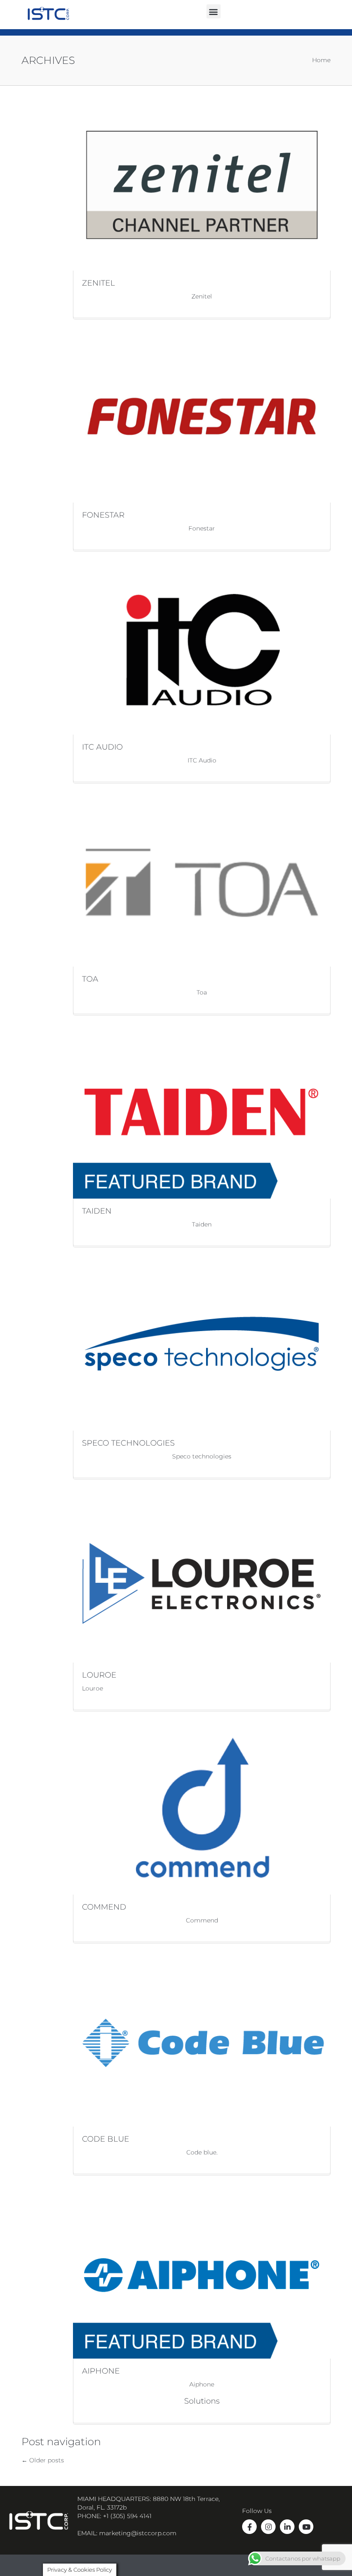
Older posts (43, 2460)
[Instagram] (268, 2527)
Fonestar (103, 515)
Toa (90, 979)
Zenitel (99, 283)
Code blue (106, 2139)
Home (321, 60)
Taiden (97, 1211)
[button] (214, 11)
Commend (104, 1907)
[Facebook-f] (249, 2527)
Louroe (99, 1675)
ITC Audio (102, 747)
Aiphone (101, 2371)
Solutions (202, 2401)
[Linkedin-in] (287, 2527)
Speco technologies (128, 1443)
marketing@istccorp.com (138, 2533)
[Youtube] (306, 2527)
